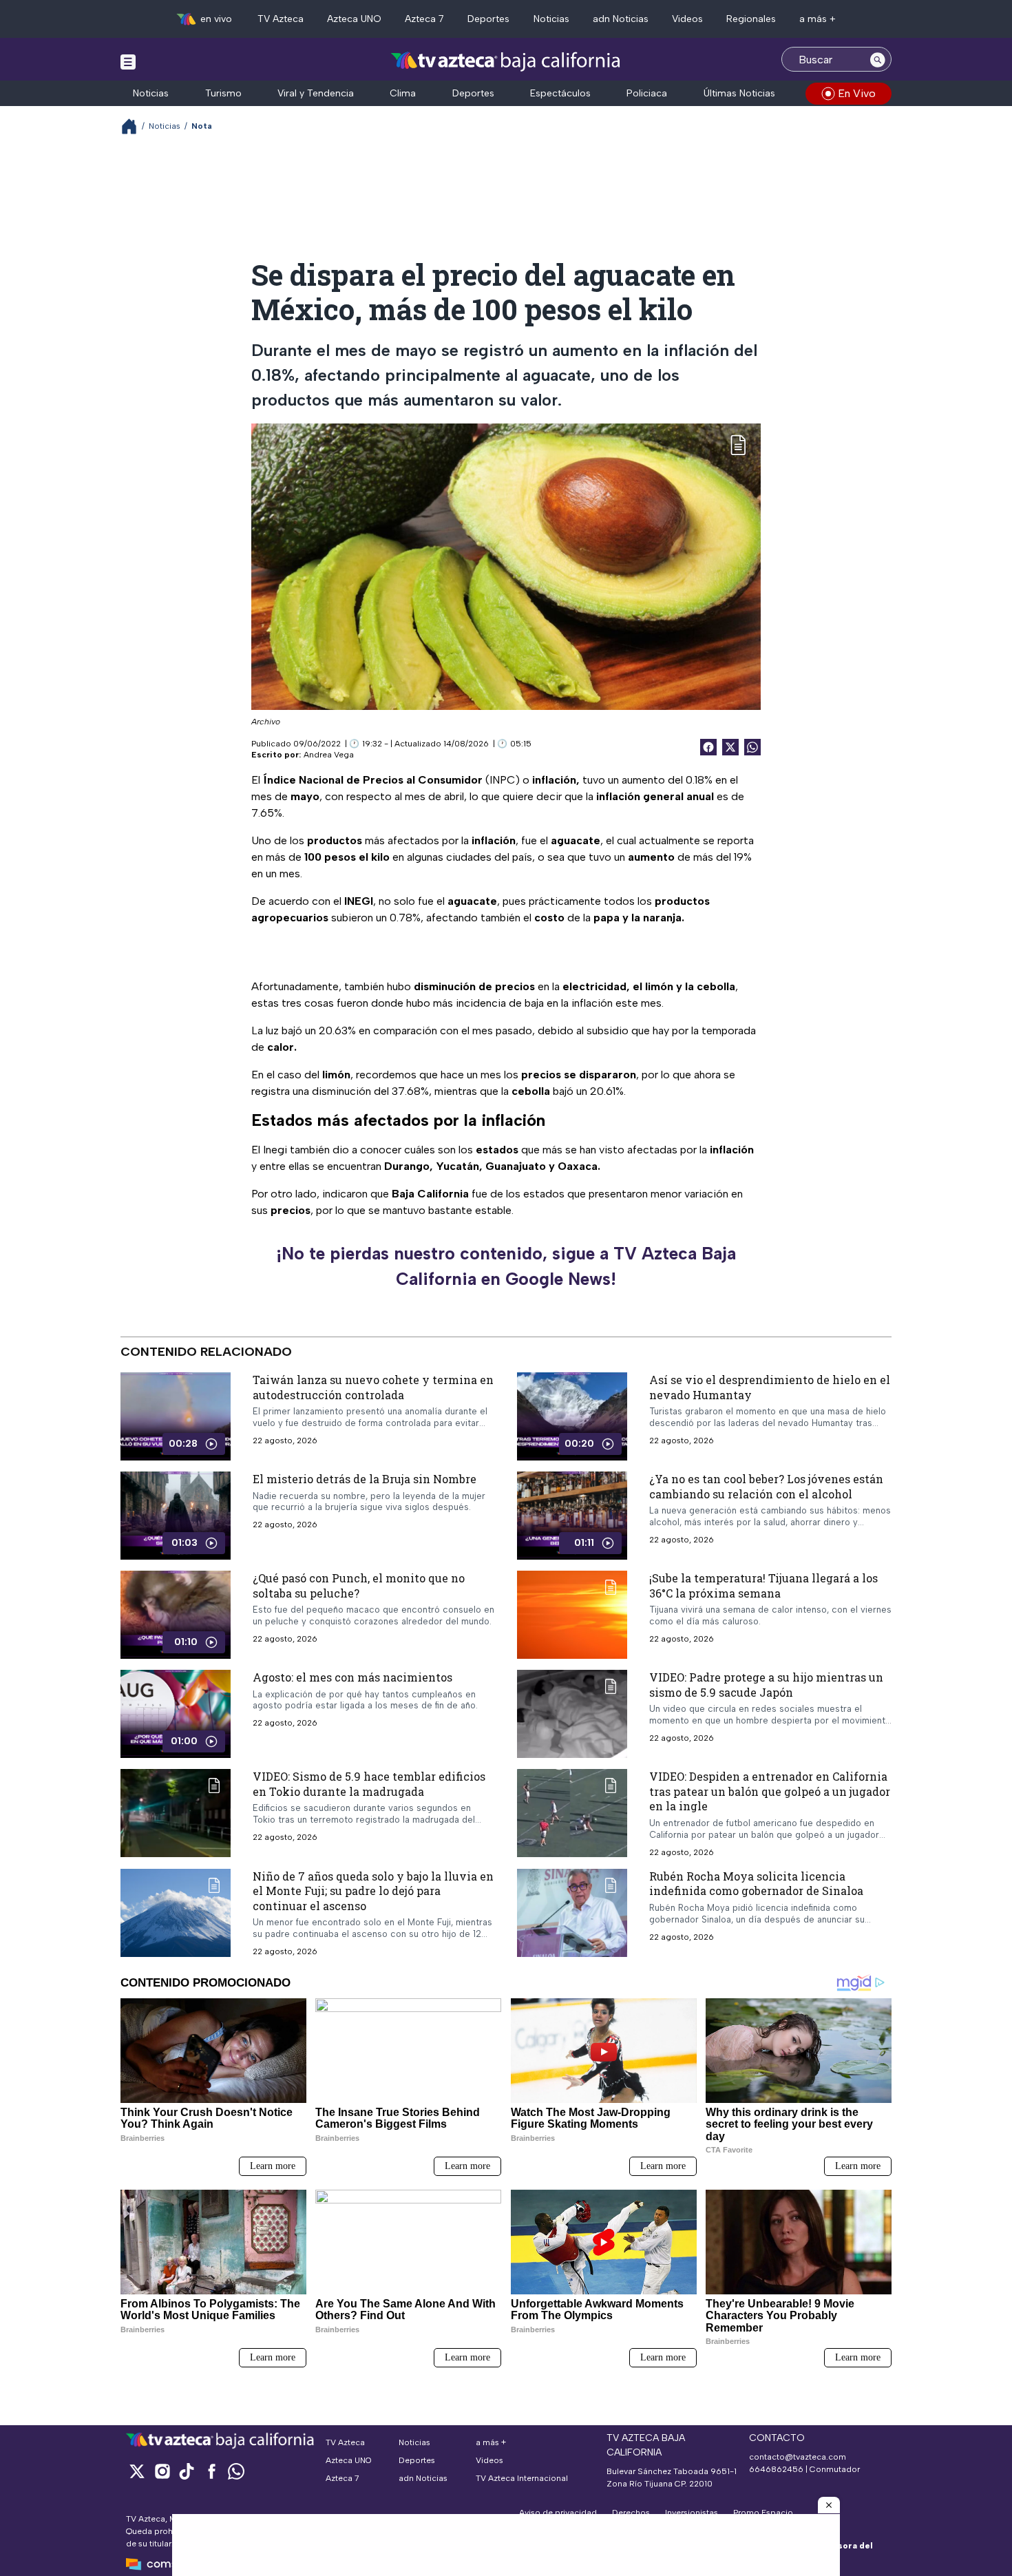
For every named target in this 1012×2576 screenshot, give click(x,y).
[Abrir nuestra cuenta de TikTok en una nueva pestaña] (187, 2471)
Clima (403, 93)
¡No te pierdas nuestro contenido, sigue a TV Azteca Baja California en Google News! (506, 1266)
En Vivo (857, 93)
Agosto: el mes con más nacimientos (352, 1677)
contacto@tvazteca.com (798, 2457)
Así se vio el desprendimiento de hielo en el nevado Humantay (770, 1387)
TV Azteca (281, 19)
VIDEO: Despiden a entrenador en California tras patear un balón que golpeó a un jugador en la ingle (770, 1791)
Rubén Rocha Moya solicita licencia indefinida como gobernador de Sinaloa (756, 1883)
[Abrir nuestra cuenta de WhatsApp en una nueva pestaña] (236, 2471)
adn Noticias (621, 19)
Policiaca (647, 93)
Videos (687, 19)
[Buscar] (878, 59)
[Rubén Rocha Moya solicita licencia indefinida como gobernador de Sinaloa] (572, 1912)
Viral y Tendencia (316, 93)
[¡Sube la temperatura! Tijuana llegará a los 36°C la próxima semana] (572, 1615)
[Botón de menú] (128, 61)
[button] (829, 2505)
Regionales (751, 19)
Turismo (223, 93)
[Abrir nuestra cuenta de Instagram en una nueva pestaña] (162, 2471)
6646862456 (776, 2469)
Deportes (488, 19)
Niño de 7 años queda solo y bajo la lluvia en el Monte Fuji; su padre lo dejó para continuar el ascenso (373, 1890)
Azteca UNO (354, 19)
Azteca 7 (424, 19)
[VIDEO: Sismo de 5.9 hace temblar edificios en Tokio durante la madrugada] (176, 1813)
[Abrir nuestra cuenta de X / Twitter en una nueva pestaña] (137, 2471)
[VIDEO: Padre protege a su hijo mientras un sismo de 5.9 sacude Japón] (572, 1714)
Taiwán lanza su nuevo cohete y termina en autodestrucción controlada (373, 1387)
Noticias (551, 19)
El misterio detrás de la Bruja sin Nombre (365, 1479)
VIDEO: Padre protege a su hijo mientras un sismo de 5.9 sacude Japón (766, 1685)
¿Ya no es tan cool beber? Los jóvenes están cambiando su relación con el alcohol (766, 1486)
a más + (818, 19)
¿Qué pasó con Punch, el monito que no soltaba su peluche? (359, 1585)
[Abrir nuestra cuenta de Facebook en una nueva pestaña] (211, 2471)
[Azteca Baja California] (506, 61)
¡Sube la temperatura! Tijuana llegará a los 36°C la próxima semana (763, 1585)
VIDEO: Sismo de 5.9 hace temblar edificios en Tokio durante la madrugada (369, 1784)
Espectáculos (560, 93)
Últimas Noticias (739, 93)
